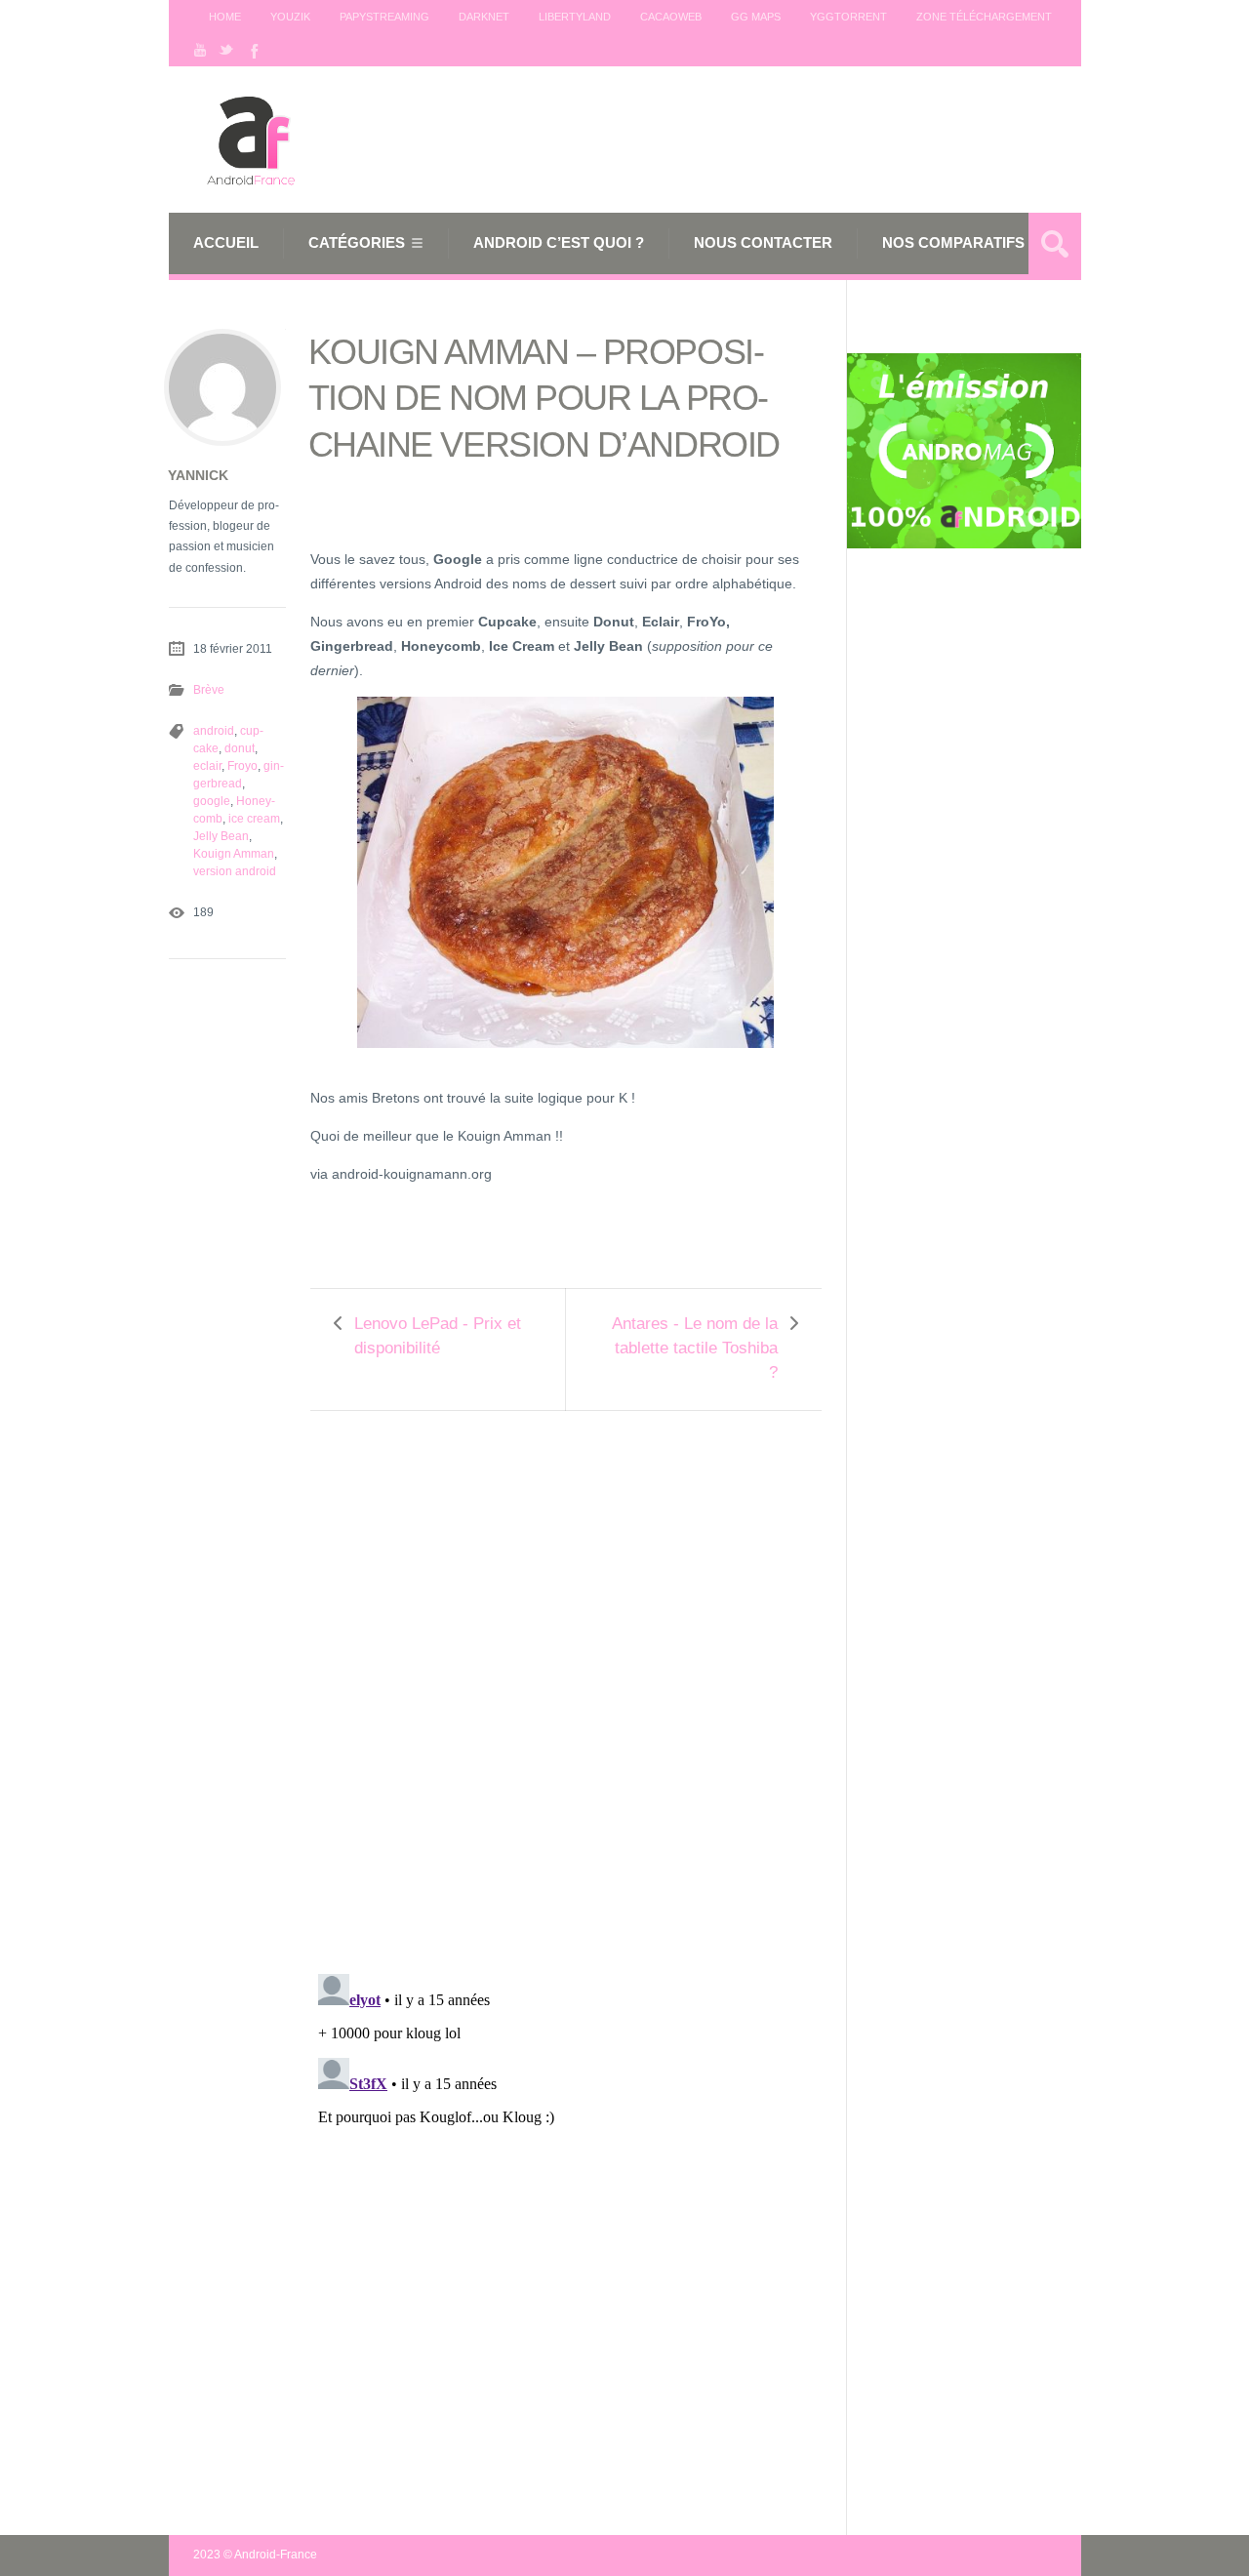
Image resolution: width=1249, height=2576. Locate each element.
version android (235, 871)
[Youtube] (200, 50)
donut (240, 748)
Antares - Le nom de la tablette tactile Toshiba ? (695, 1348)
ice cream (254, 819)
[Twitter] (226, 50)
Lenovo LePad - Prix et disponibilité (438, 1336)
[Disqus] (566, 1679)
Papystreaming (384, 17)
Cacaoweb (671, 17)
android (214, 731)
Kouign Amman (234, 854)
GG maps (756, 17)
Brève (209, 690)
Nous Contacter (763, 242)
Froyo (242, 766)
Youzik (290, 17)
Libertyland (575, 17)
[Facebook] (253, 50)
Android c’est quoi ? (559, 242)
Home (225, 17)
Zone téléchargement (984, 17)
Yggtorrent (848, 17)
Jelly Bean (221, 836)
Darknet (484, 17)
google (212, 801)
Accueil (226, 242)
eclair (207, 766)
